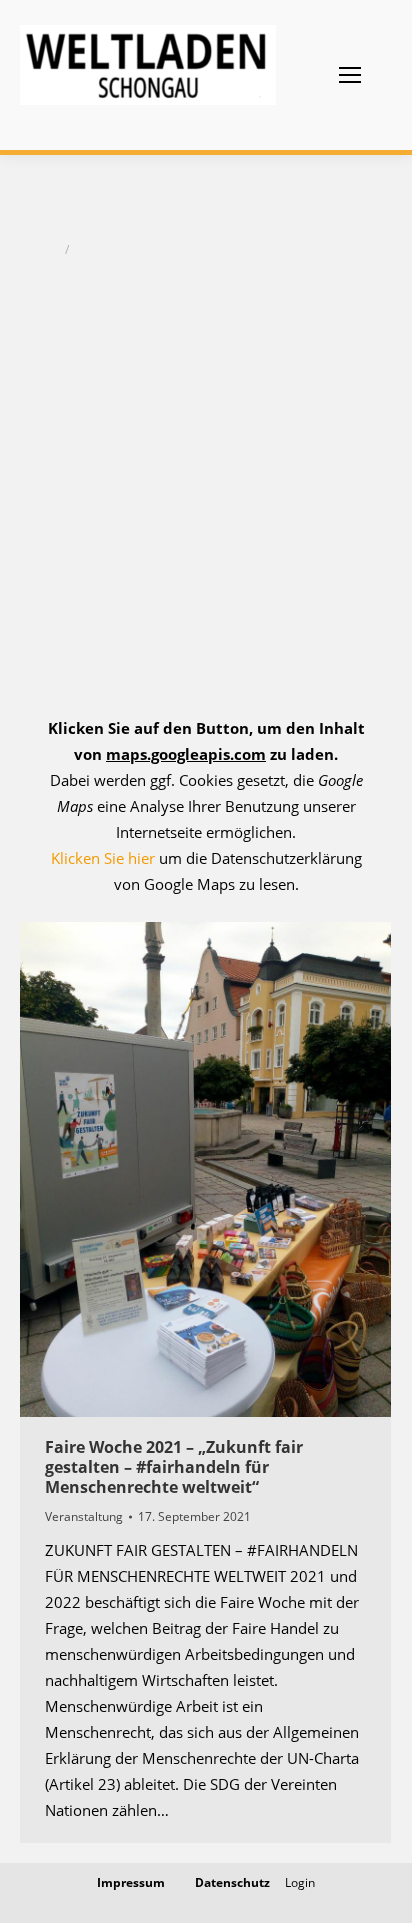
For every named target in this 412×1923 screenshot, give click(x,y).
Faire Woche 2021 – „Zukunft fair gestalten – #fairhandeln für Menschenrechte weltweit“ (174, 1467)
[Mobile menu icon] (350, 75)
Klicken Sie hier (103, 858)
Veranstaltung (84, 1516)
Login (300, 1882)
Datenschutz (232, 1882)
